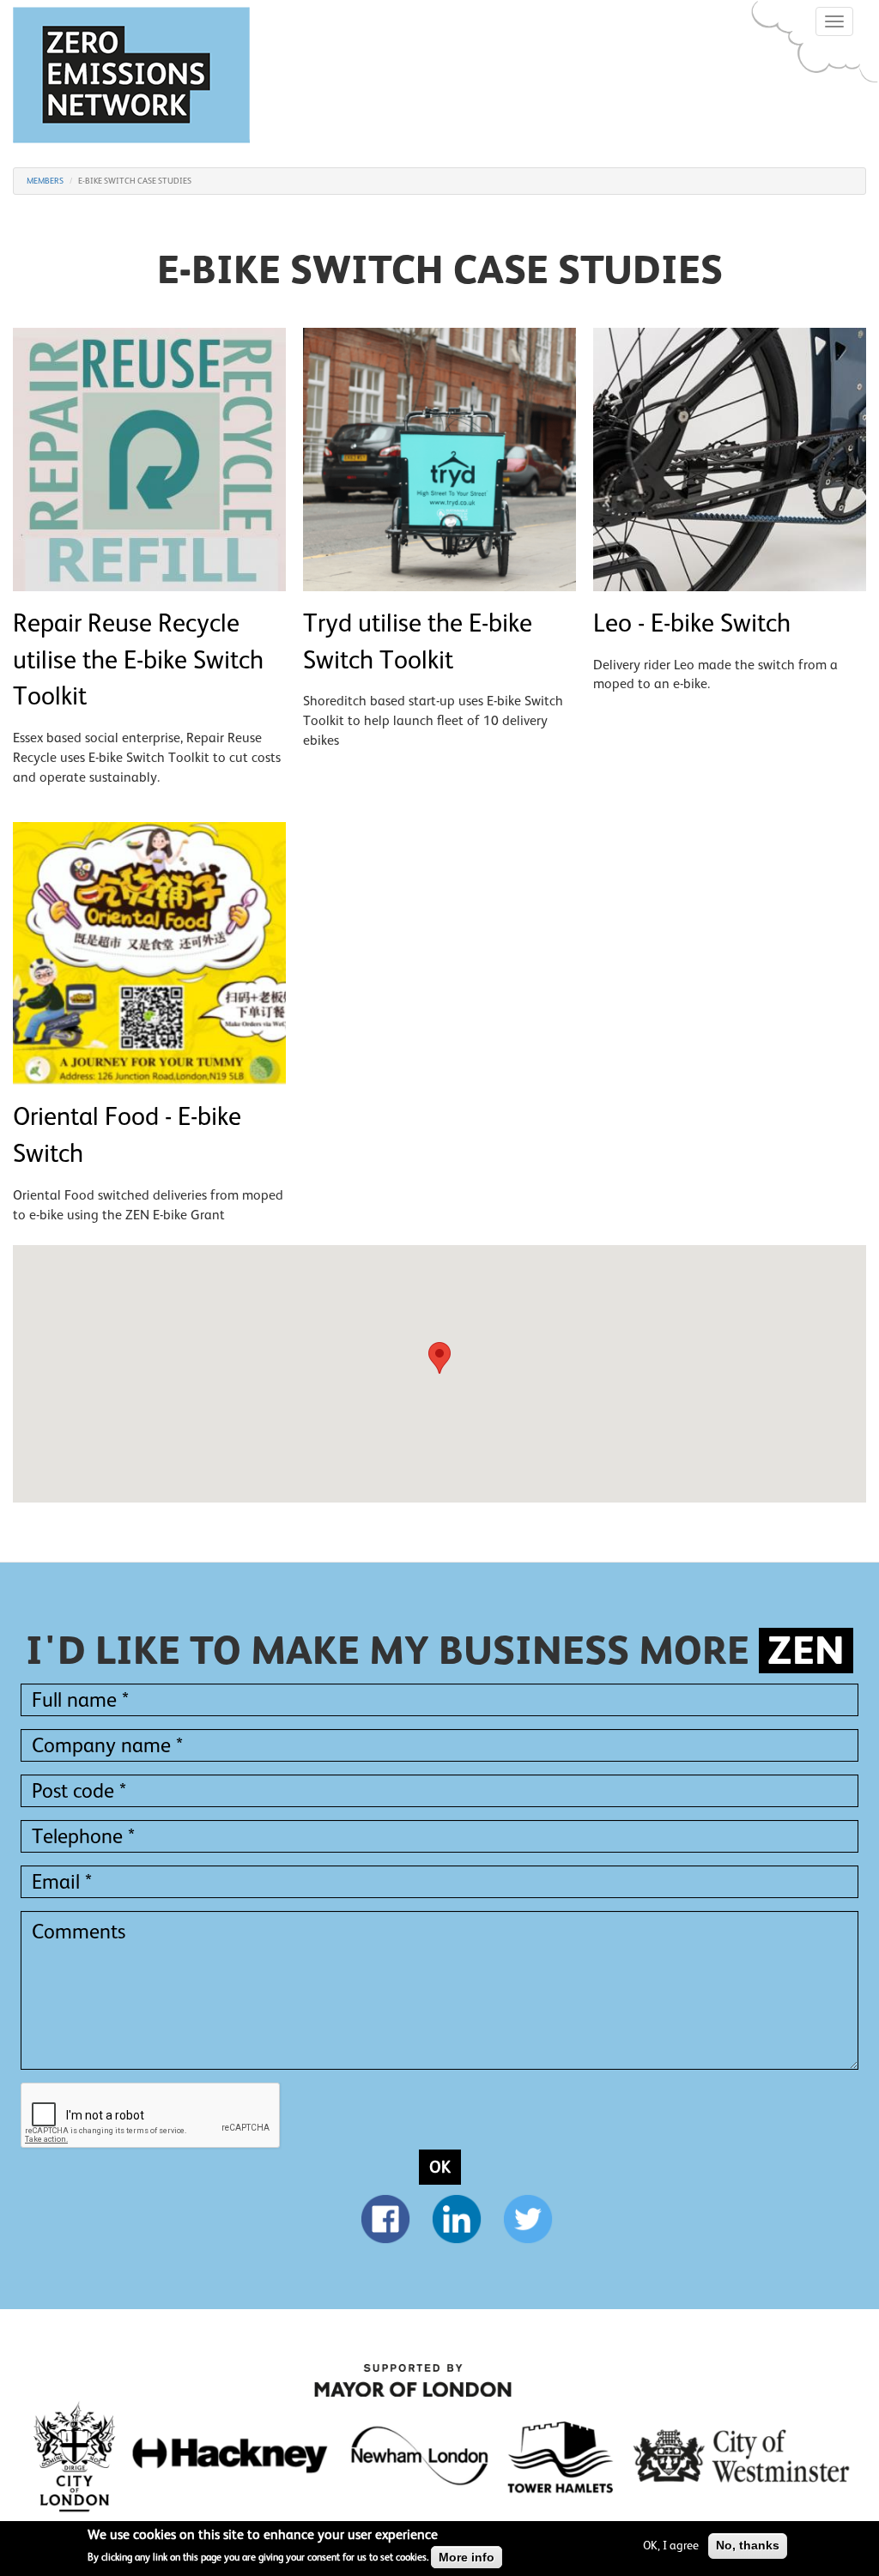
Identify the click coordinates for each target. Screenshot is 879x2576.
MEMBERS (45, 181)
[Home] (138, 75)
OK (440, 2167)
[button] (439, 1358)
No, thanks (748, 2545)
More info (467, 2557)
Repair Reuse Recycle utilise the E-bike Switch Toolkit (138, 660)
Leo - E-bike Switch (692, 623)
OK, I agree (671, 2545)
